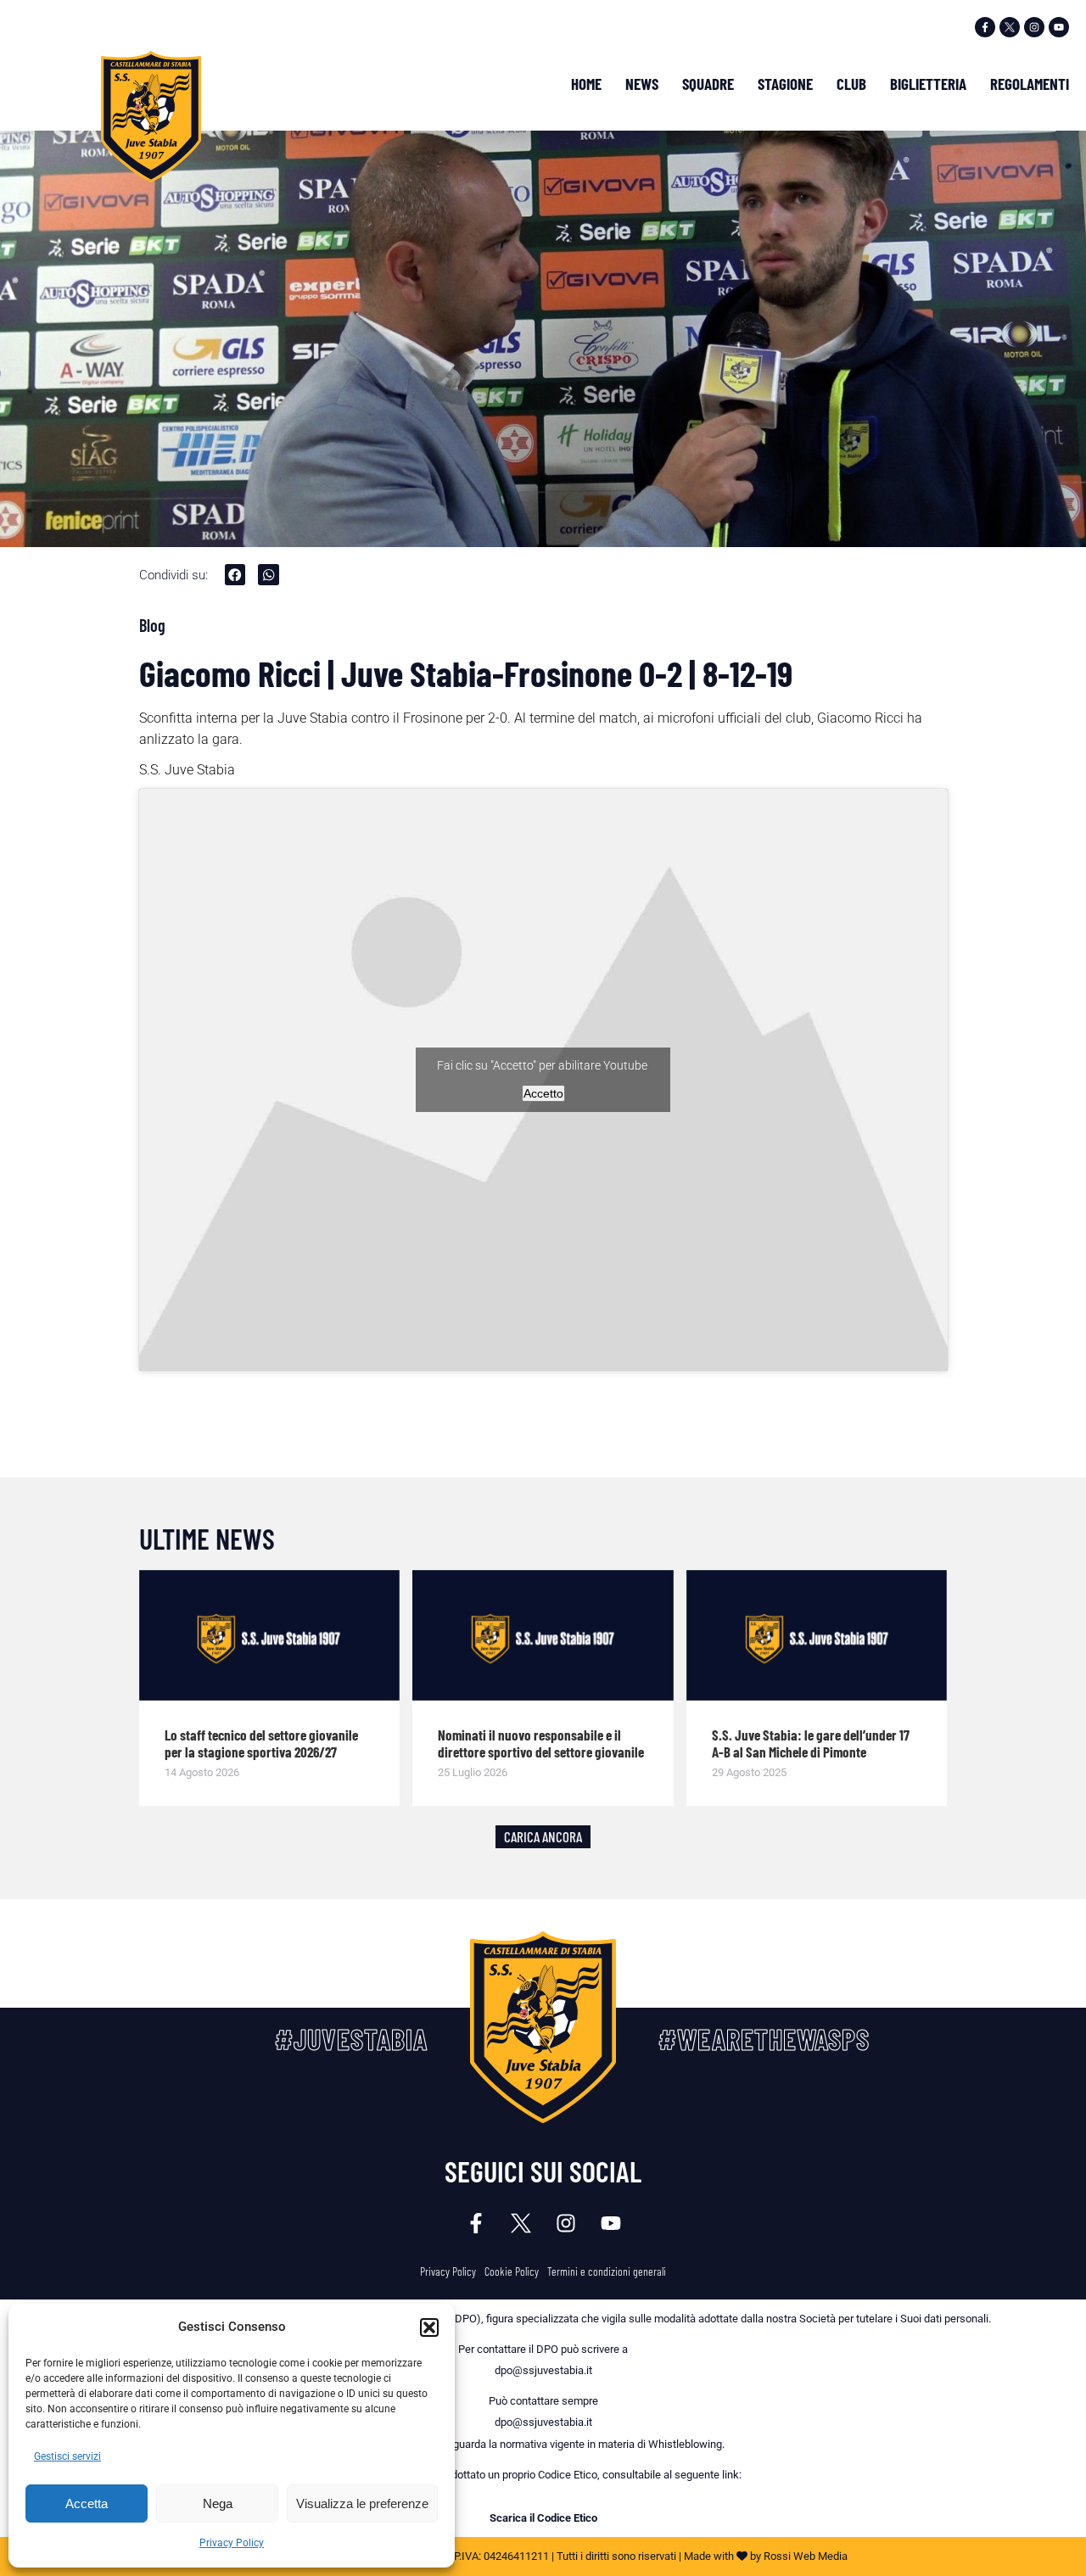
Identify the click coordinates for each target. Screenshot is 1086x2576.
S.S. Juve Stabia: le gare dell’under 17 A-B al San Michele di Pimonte (811, 1743)
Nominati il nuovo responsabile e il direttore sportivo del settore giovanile (541, 1743)
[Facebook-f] (985, 27)
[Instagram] (1034, 27)
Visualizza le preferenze (362, 2503)
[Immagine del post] (270, 1635)
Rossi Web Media (806, 2556)
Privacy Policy (232, 2543)
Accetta (87, 2503)
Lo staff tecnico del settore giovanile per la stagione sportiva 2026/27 (261, 1743)
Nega (218, 2503)
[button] (429, 2327)
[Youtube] (1059, 27)
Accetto (543, 1093)
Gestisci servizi (67, 2456)
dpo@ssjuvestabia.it (543, 2370)
